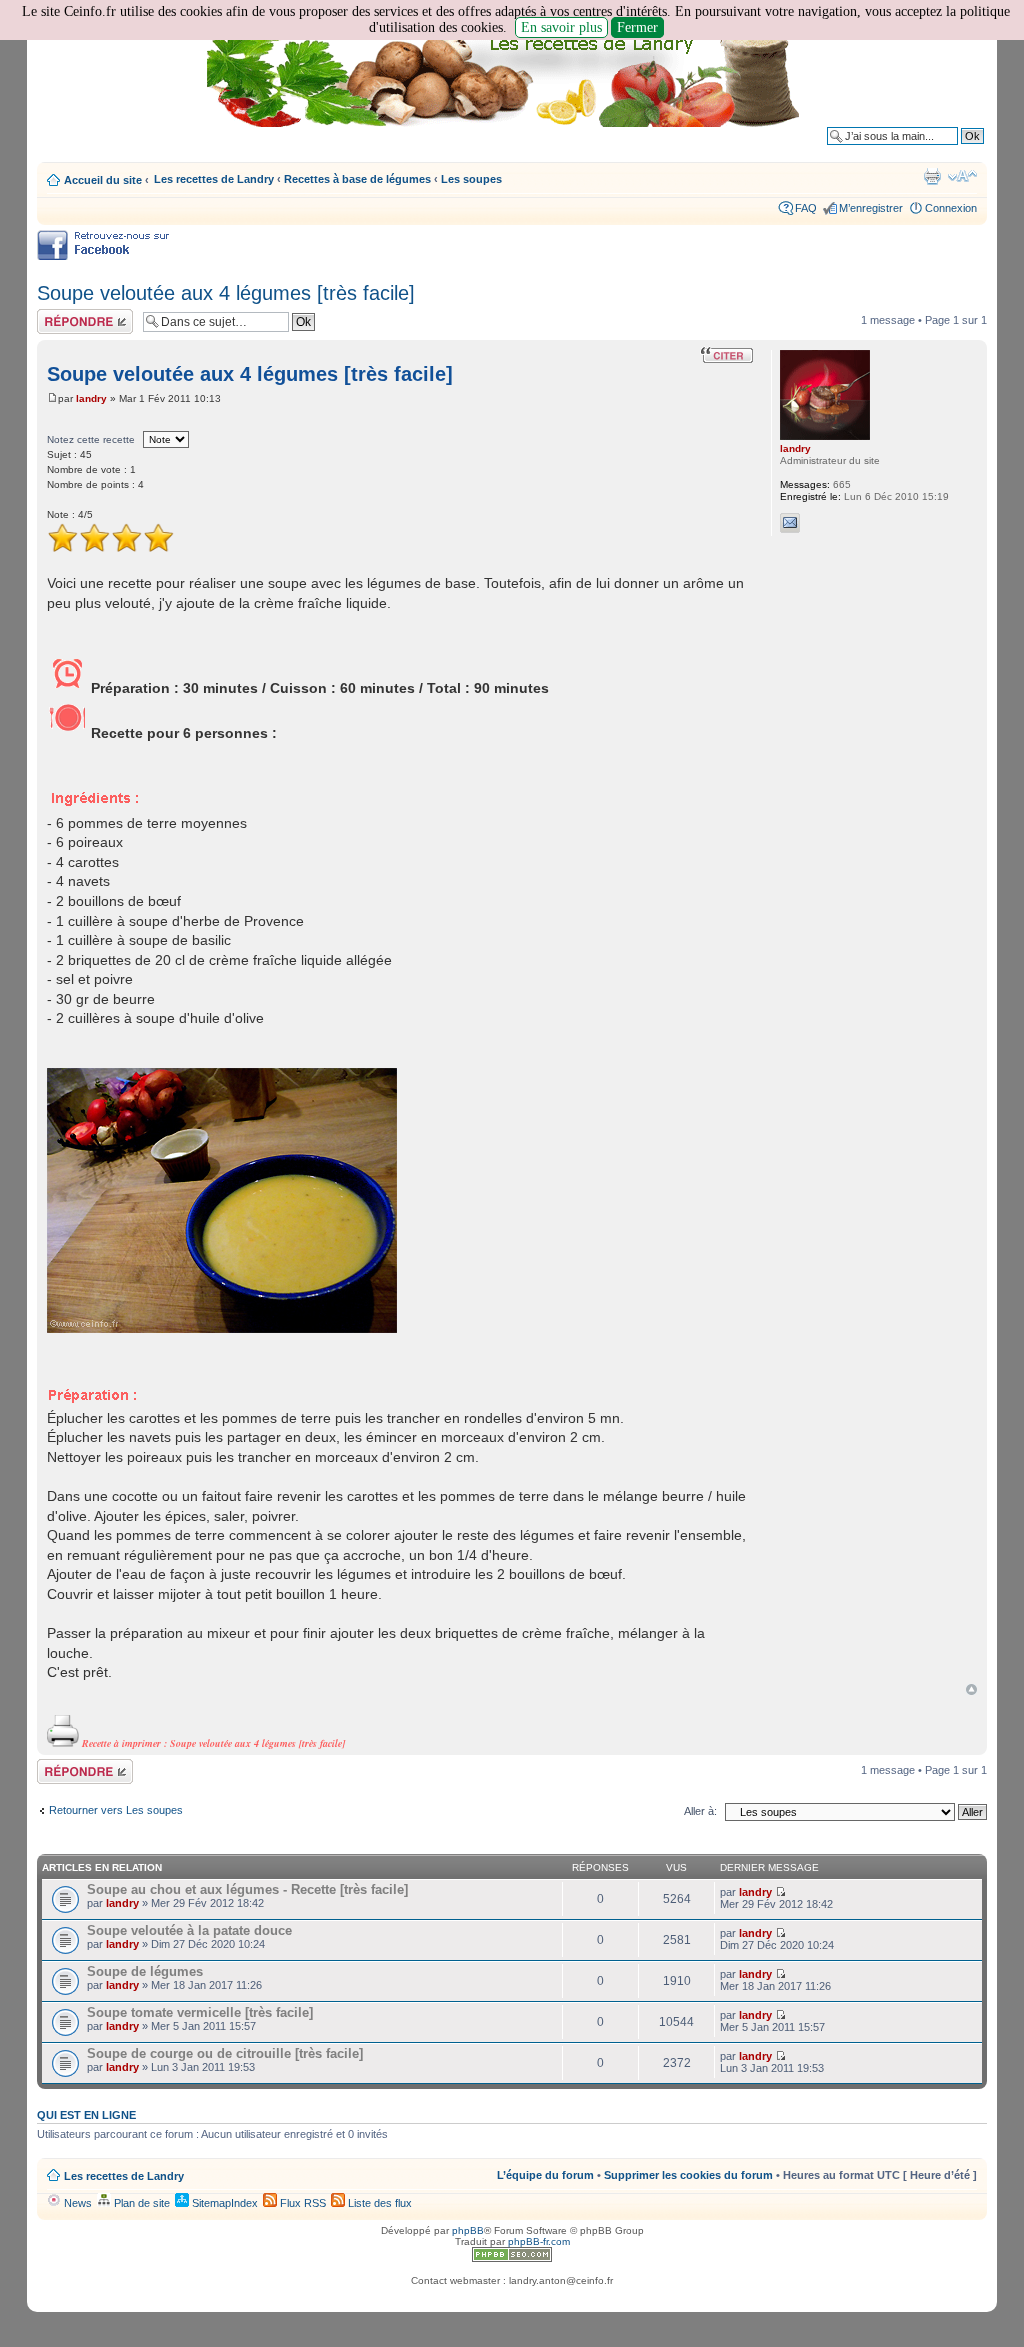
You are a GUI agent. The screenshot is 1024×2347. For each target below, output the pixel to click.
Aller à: (700, 1811)
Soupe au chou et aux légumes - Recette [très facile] (247, 1889)
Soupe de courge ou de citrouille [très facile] (225, 2053)
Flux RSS (301, 2203)
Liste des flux (378, 2203)
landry (91, 398)
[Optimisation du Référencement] (512, 2258)
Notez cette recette (91, 439)
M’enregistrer (871, 208)
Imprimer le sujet (932, 176)
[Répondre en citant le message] (727, 355)
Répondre (61, 315)
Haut (971, 1689)
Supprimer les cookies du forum (688, 2175)
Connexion (951, 208)
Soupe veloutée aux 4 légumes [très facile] (226, 293)
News (76, 2203)
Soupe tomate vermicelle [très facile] (200, 2012)
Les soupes (471, 179)
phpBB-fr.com (539, 2241)
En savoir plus (561, 27)
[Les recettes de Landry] (507, 78)
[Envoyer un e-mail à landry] (790, 523)
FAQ (806, 208)
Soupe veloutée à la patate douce (189, 1930)
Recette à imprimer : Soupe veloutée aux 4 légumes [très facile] (212, 1743)
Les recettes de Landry (214, 179)
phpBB (468, 2230)
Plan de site (140, 2203)
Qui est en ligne (86, 2115)
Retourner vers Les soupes (116, 1810)
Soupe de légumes (145, 1971)
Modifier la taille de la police (962, 176)
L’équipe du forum (545, 2175)
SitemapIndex (223, 2203)
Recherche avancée (934, 151)
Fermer (637, 27)
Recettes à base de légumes (357, 179)
